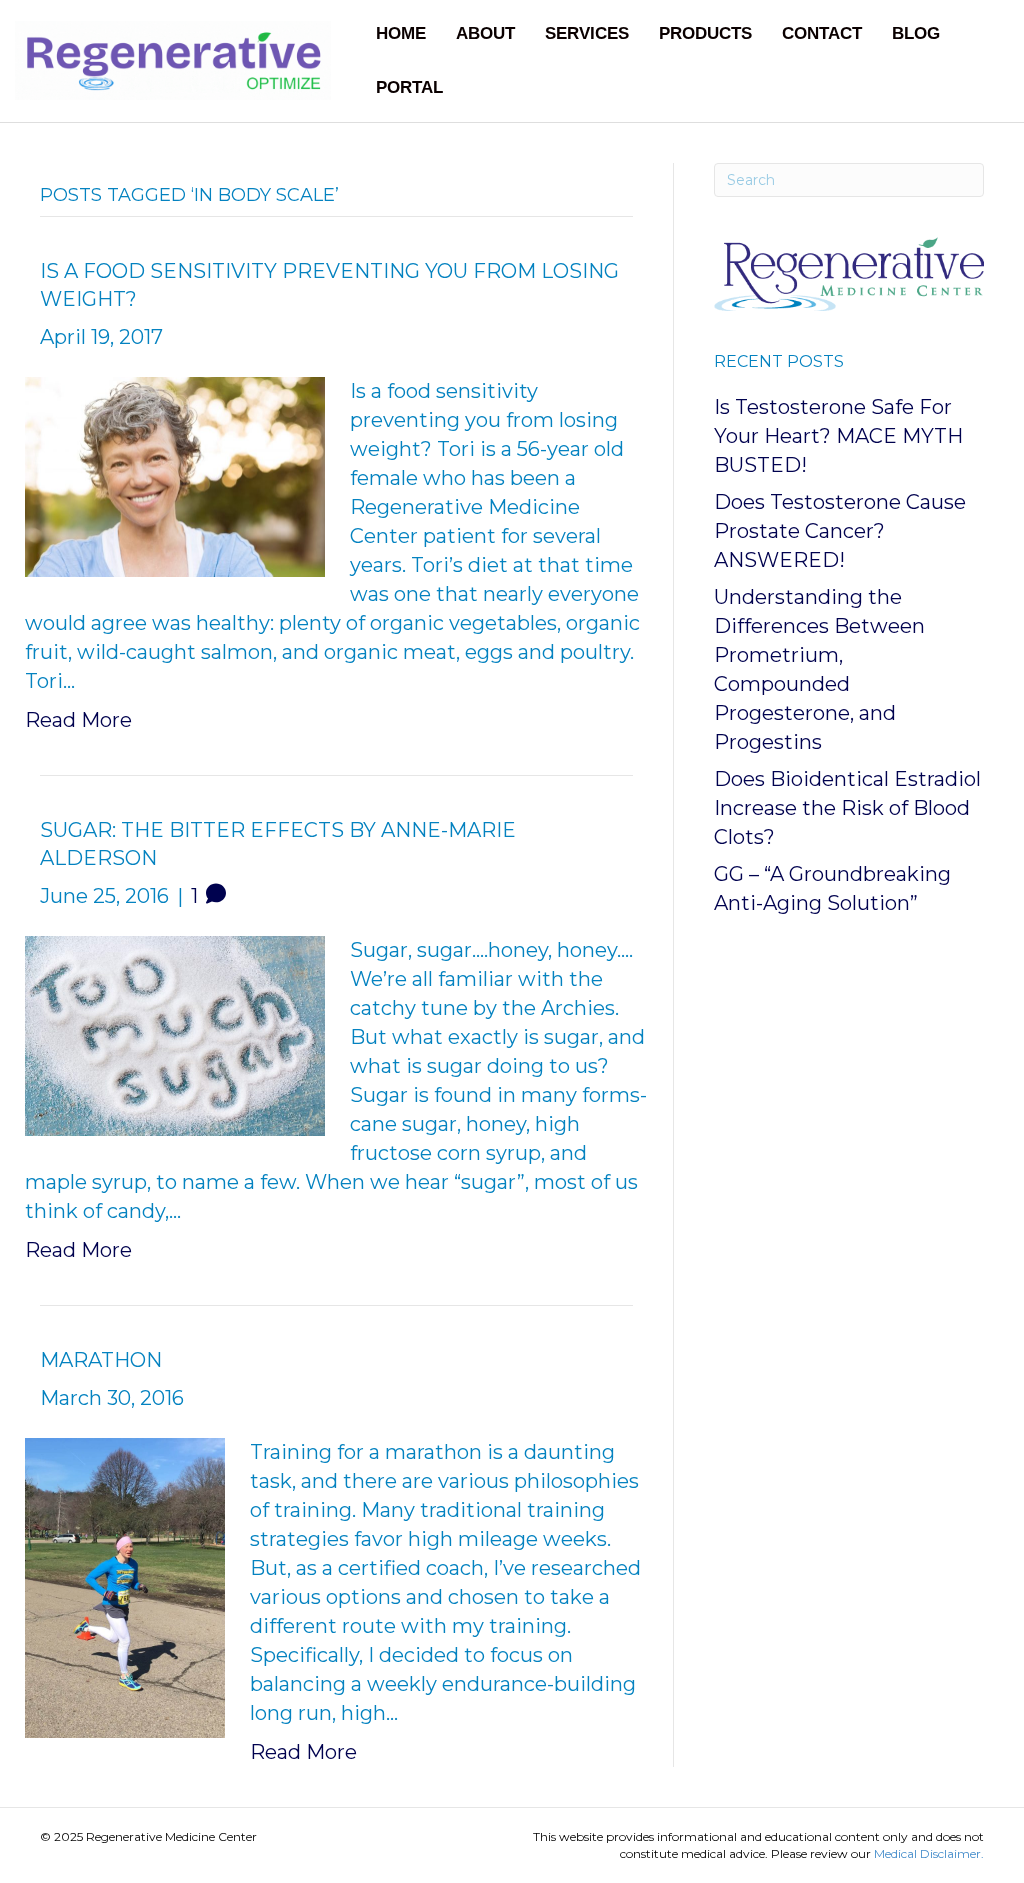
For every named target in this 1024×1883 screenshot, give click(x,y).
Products (705, 33)
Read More (78, 720)
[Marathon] (125, 1586)
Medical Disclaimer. (929, 1853)
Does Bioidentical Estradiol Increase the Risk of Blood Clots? (847, 808)
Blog (916, 33)
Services (587, 33)
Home (401, 33)
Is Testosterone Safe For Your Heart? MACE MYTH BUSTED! (838, 436)
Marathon (101, 1360)
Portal (409, 87)
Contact (822, 33)
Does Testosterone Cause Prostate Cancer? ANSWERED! (840, 531)
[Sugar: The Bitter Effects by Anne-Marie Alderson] (175, 1034)
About (485, 33)
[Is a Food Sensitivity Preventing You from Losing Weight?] (175, 475)
